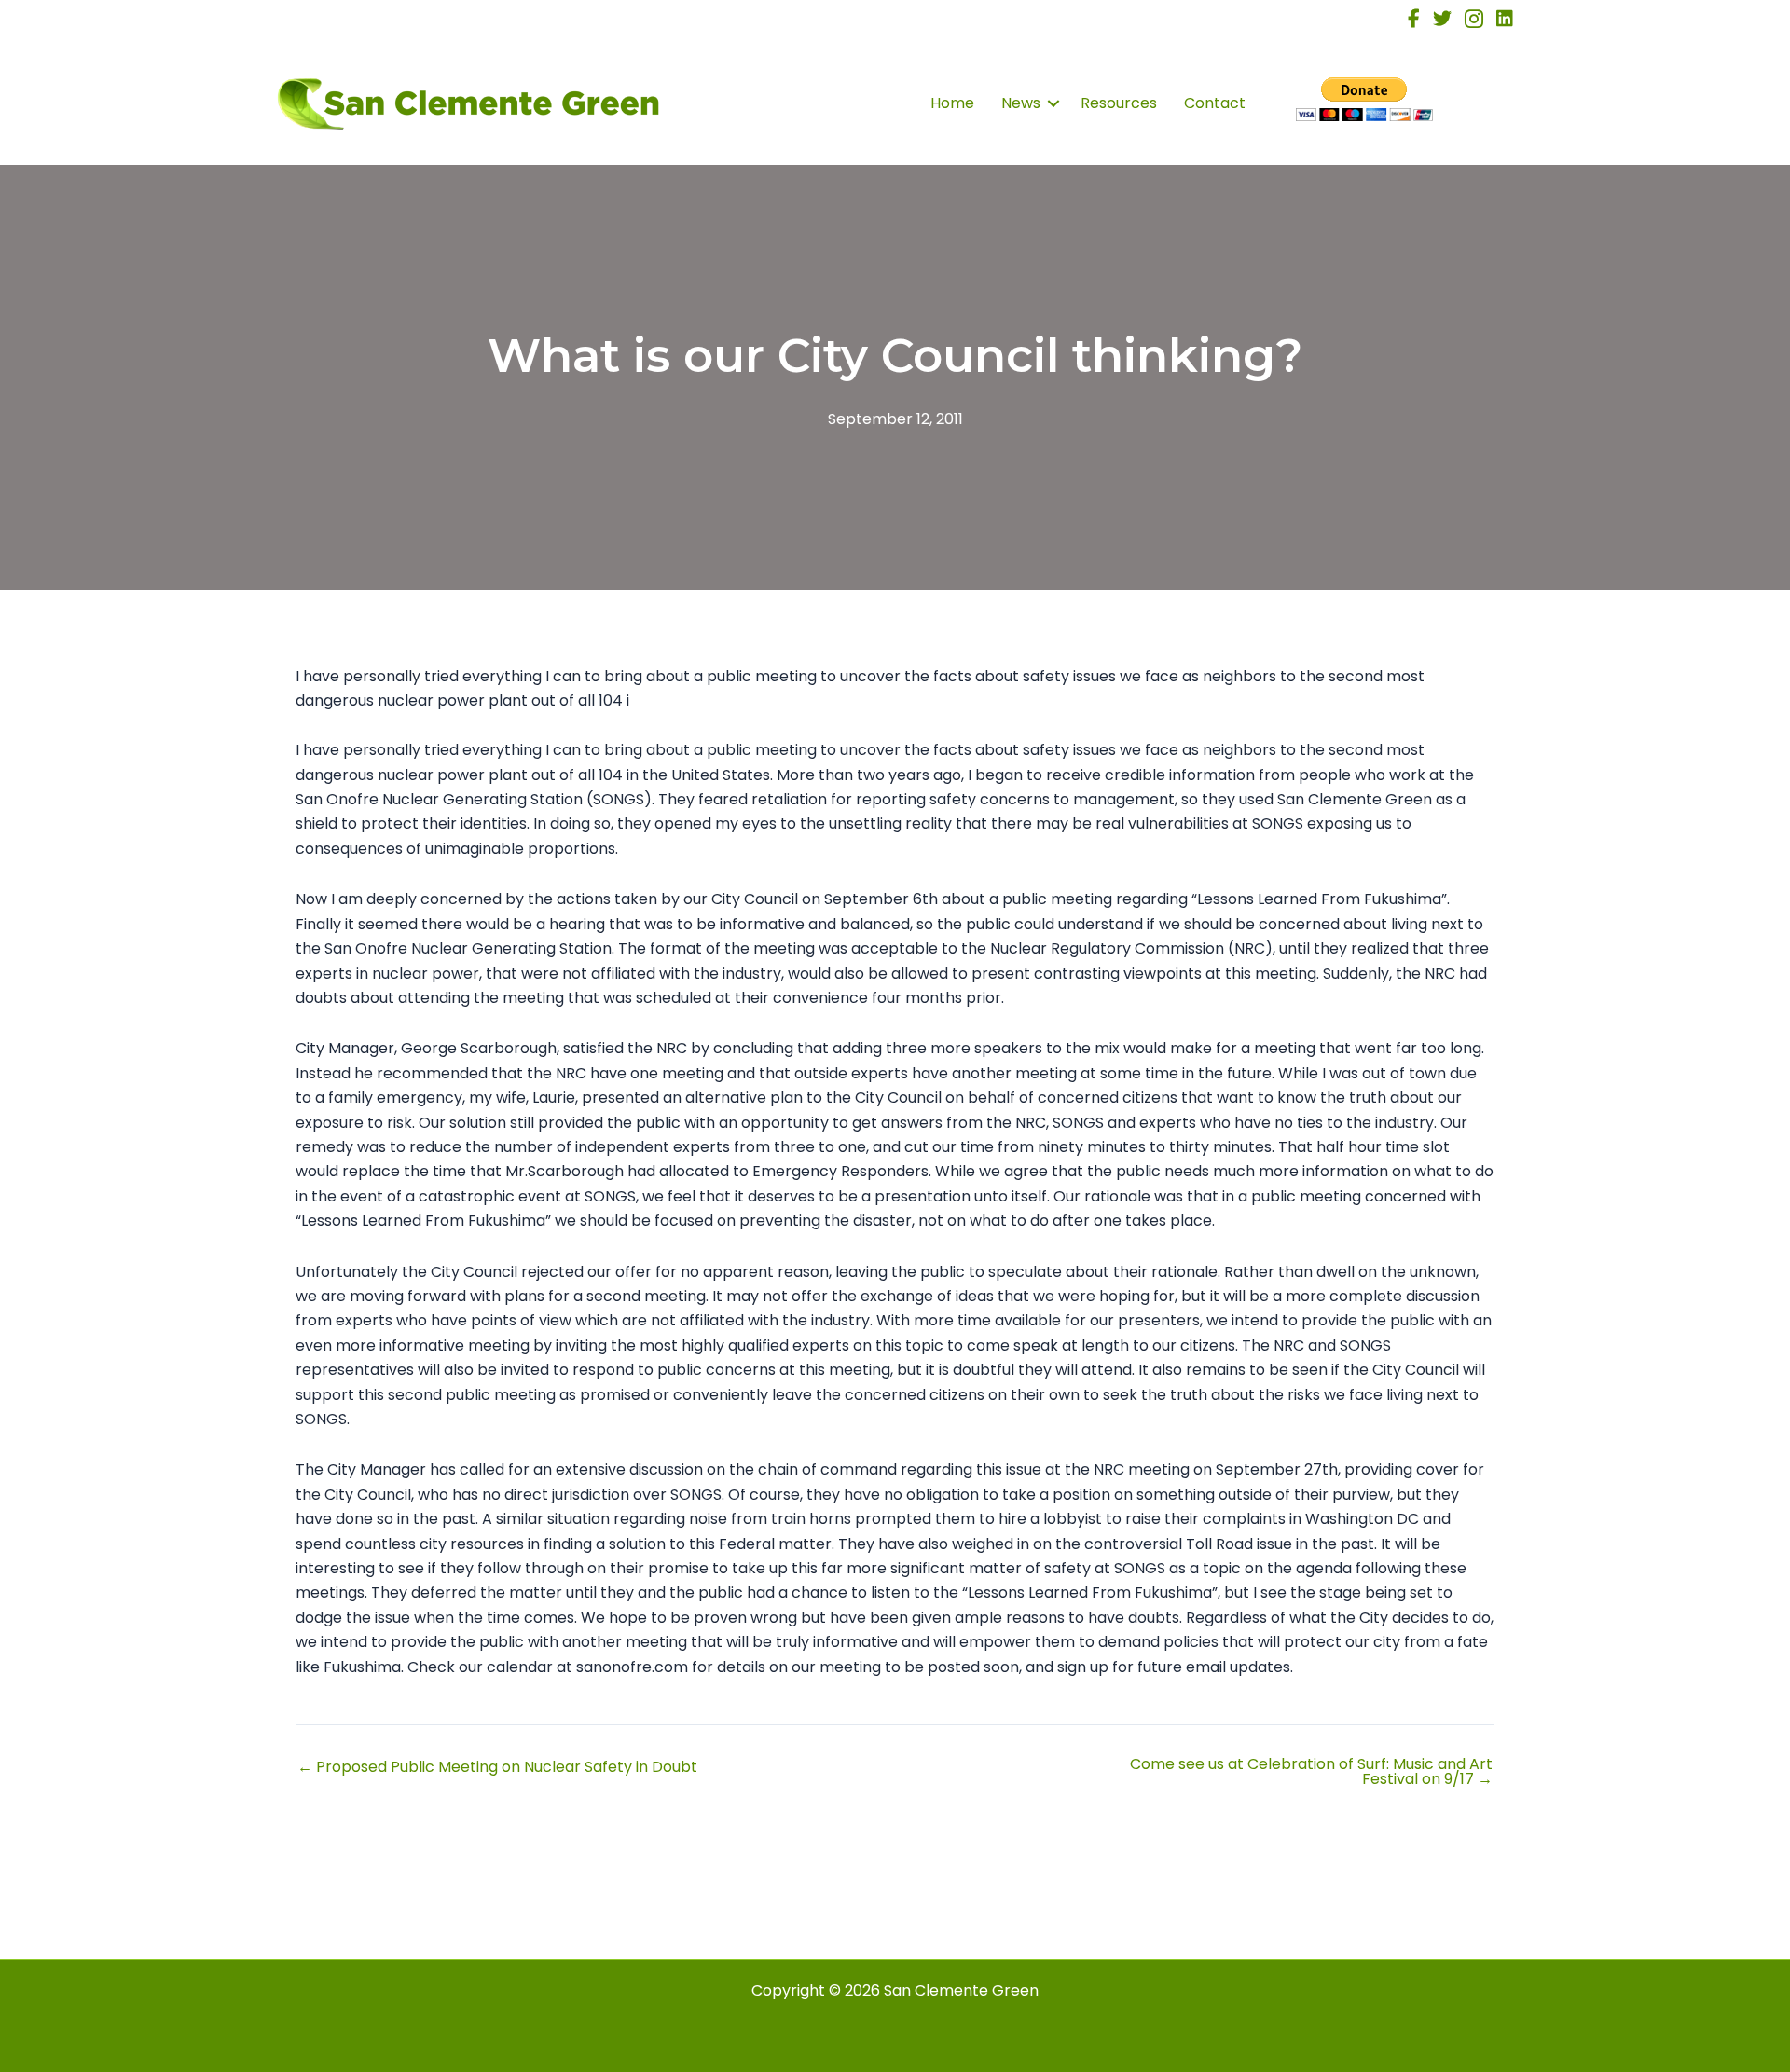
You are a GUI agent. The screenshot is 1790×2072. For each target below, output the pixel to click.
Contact (1215, 103)
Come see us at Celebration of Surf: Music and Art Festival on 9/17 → (1311, 1772)
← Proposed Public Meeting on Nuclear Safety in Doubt (497, 1767)
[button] (1053, 103)
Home (952, 103)
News (1021, 103)
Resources (1119, 103)
